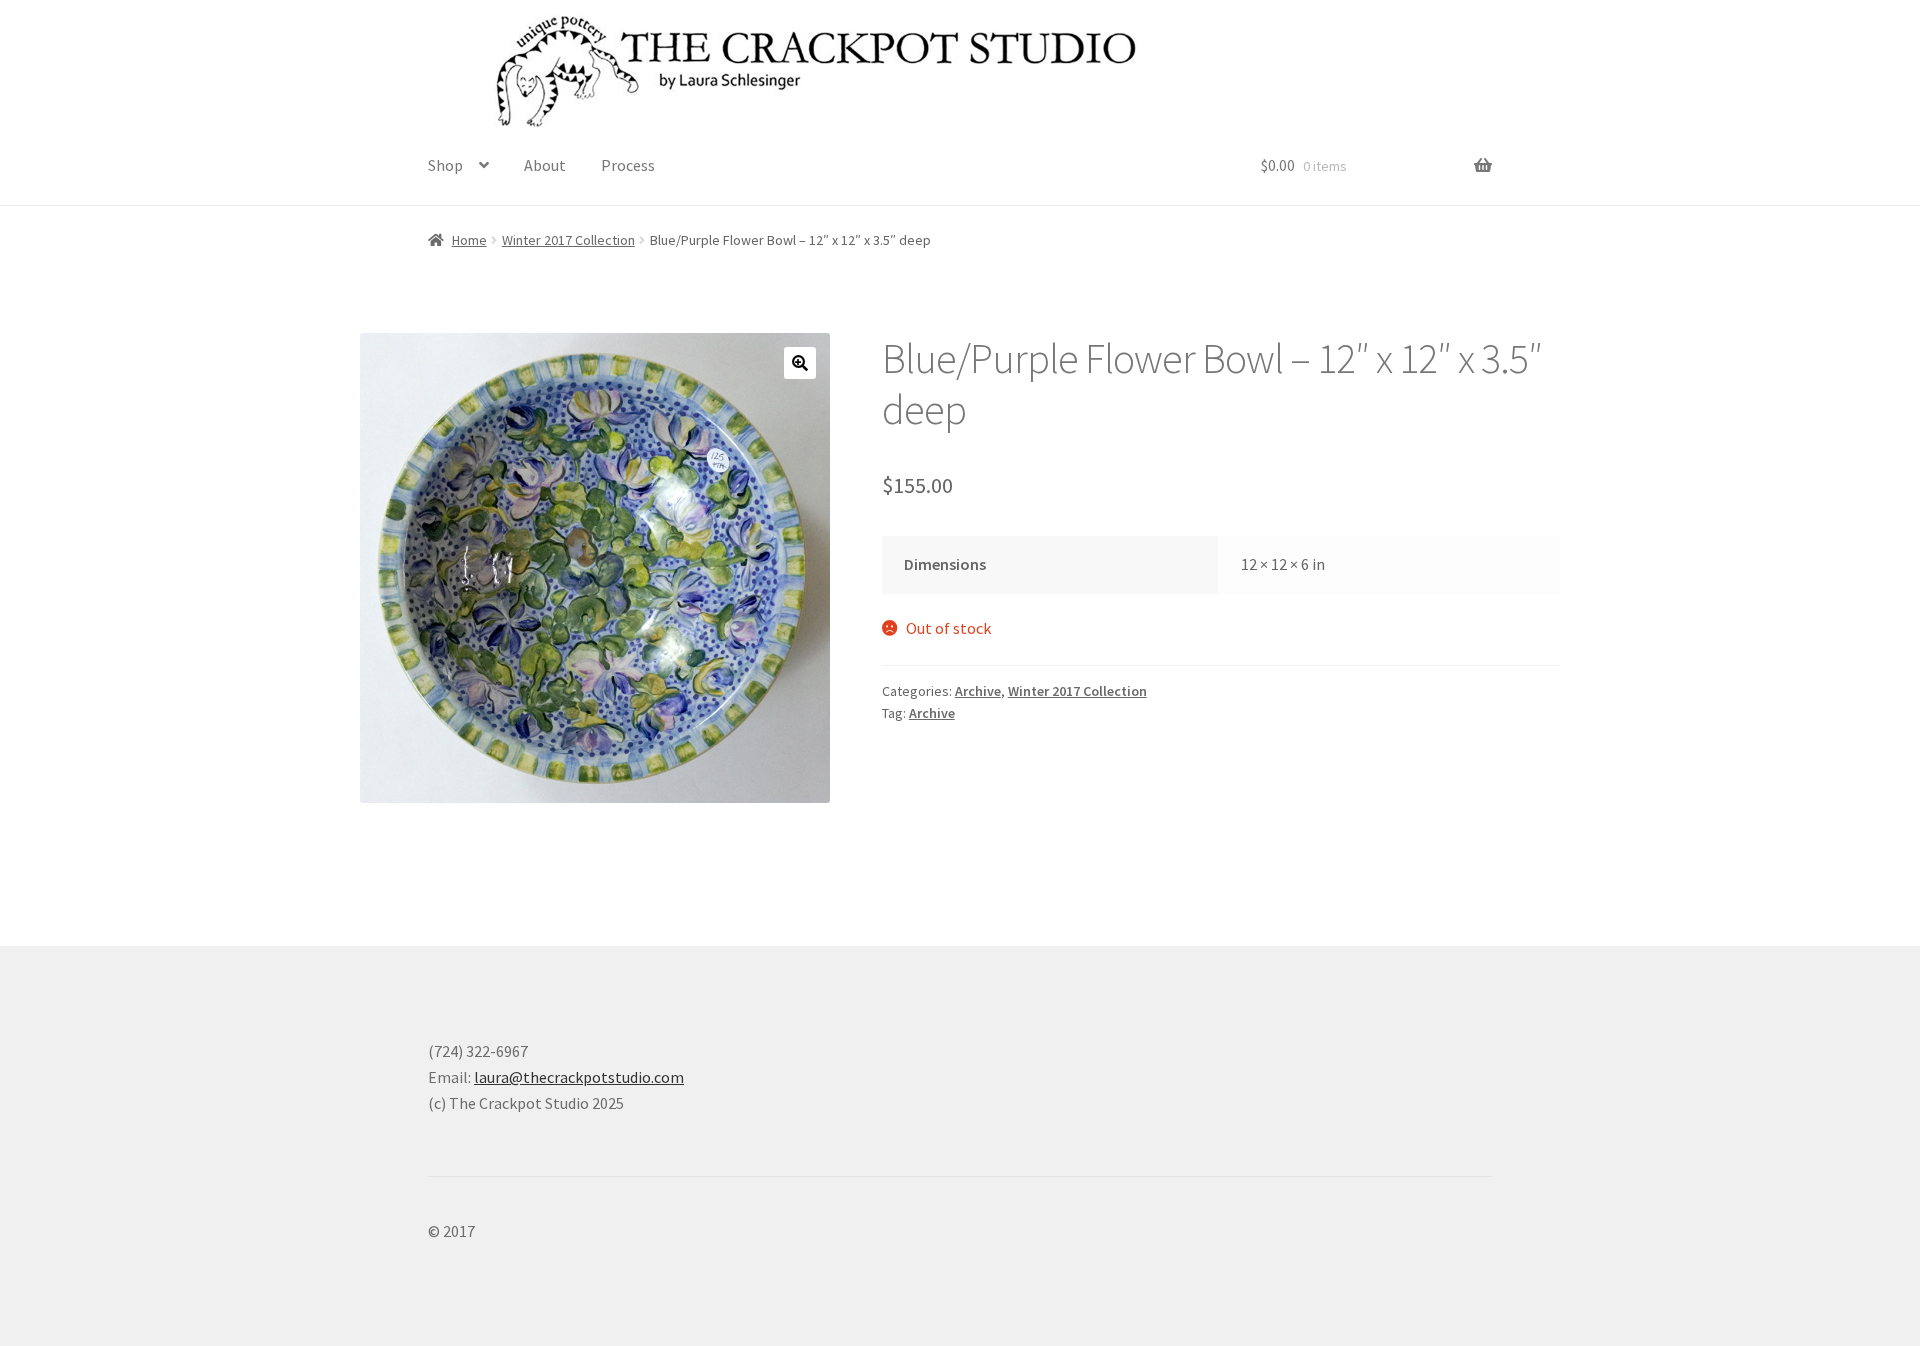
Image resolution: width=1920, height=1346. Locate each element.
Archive (978, 691)
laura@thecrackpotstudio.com (579, 1077)
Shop (445, 165)
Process (628, 165)
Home (469, 240)
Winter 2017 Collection (568, 240)
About (545, 165)
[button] (800, 363)
